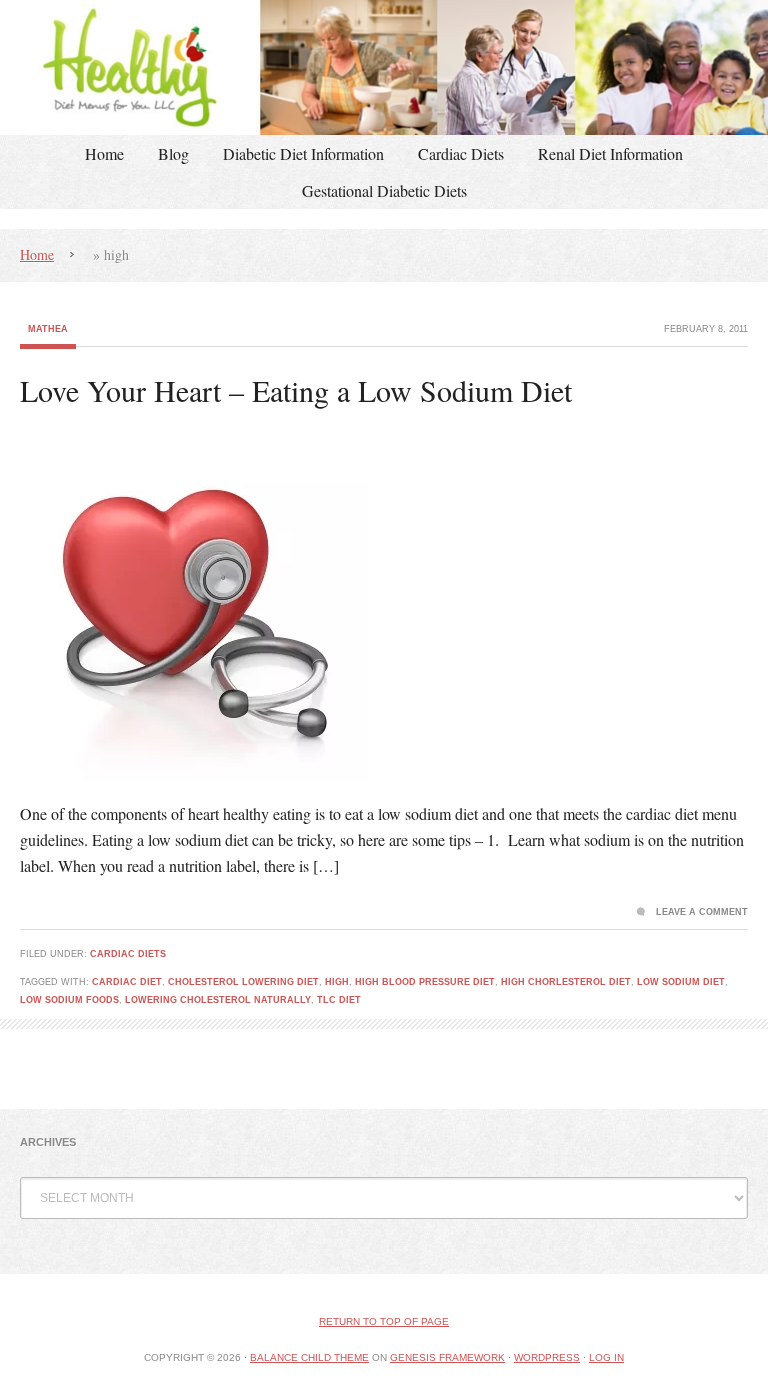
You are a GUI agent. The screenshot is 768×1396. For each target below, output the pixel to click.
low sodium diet (681, 982)
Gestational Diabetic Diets (384, 190)
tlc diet (339, 1000)
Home (104, 153)
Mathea (48, 329)
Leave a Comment (702, 912)
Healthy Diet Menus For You (384, 67)
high (337, 982)
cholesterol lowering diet (243, 982)
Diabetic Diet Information (303, 153)
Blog (173, 153)
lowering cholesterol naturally (218, 1000)
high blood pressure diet (425, 982)
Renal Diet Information (610, 153)
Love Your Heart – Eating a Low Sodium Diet (296, 390)
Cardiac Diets (461, 153)
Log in (606, 1357)
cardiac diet (127, 982)
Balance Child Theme (309, 1357)
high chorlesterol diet (566, 982)
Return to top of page (384, 1321)
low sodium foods (69, 1000)
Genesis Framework (447, 1357)
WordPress (547, 1357)
